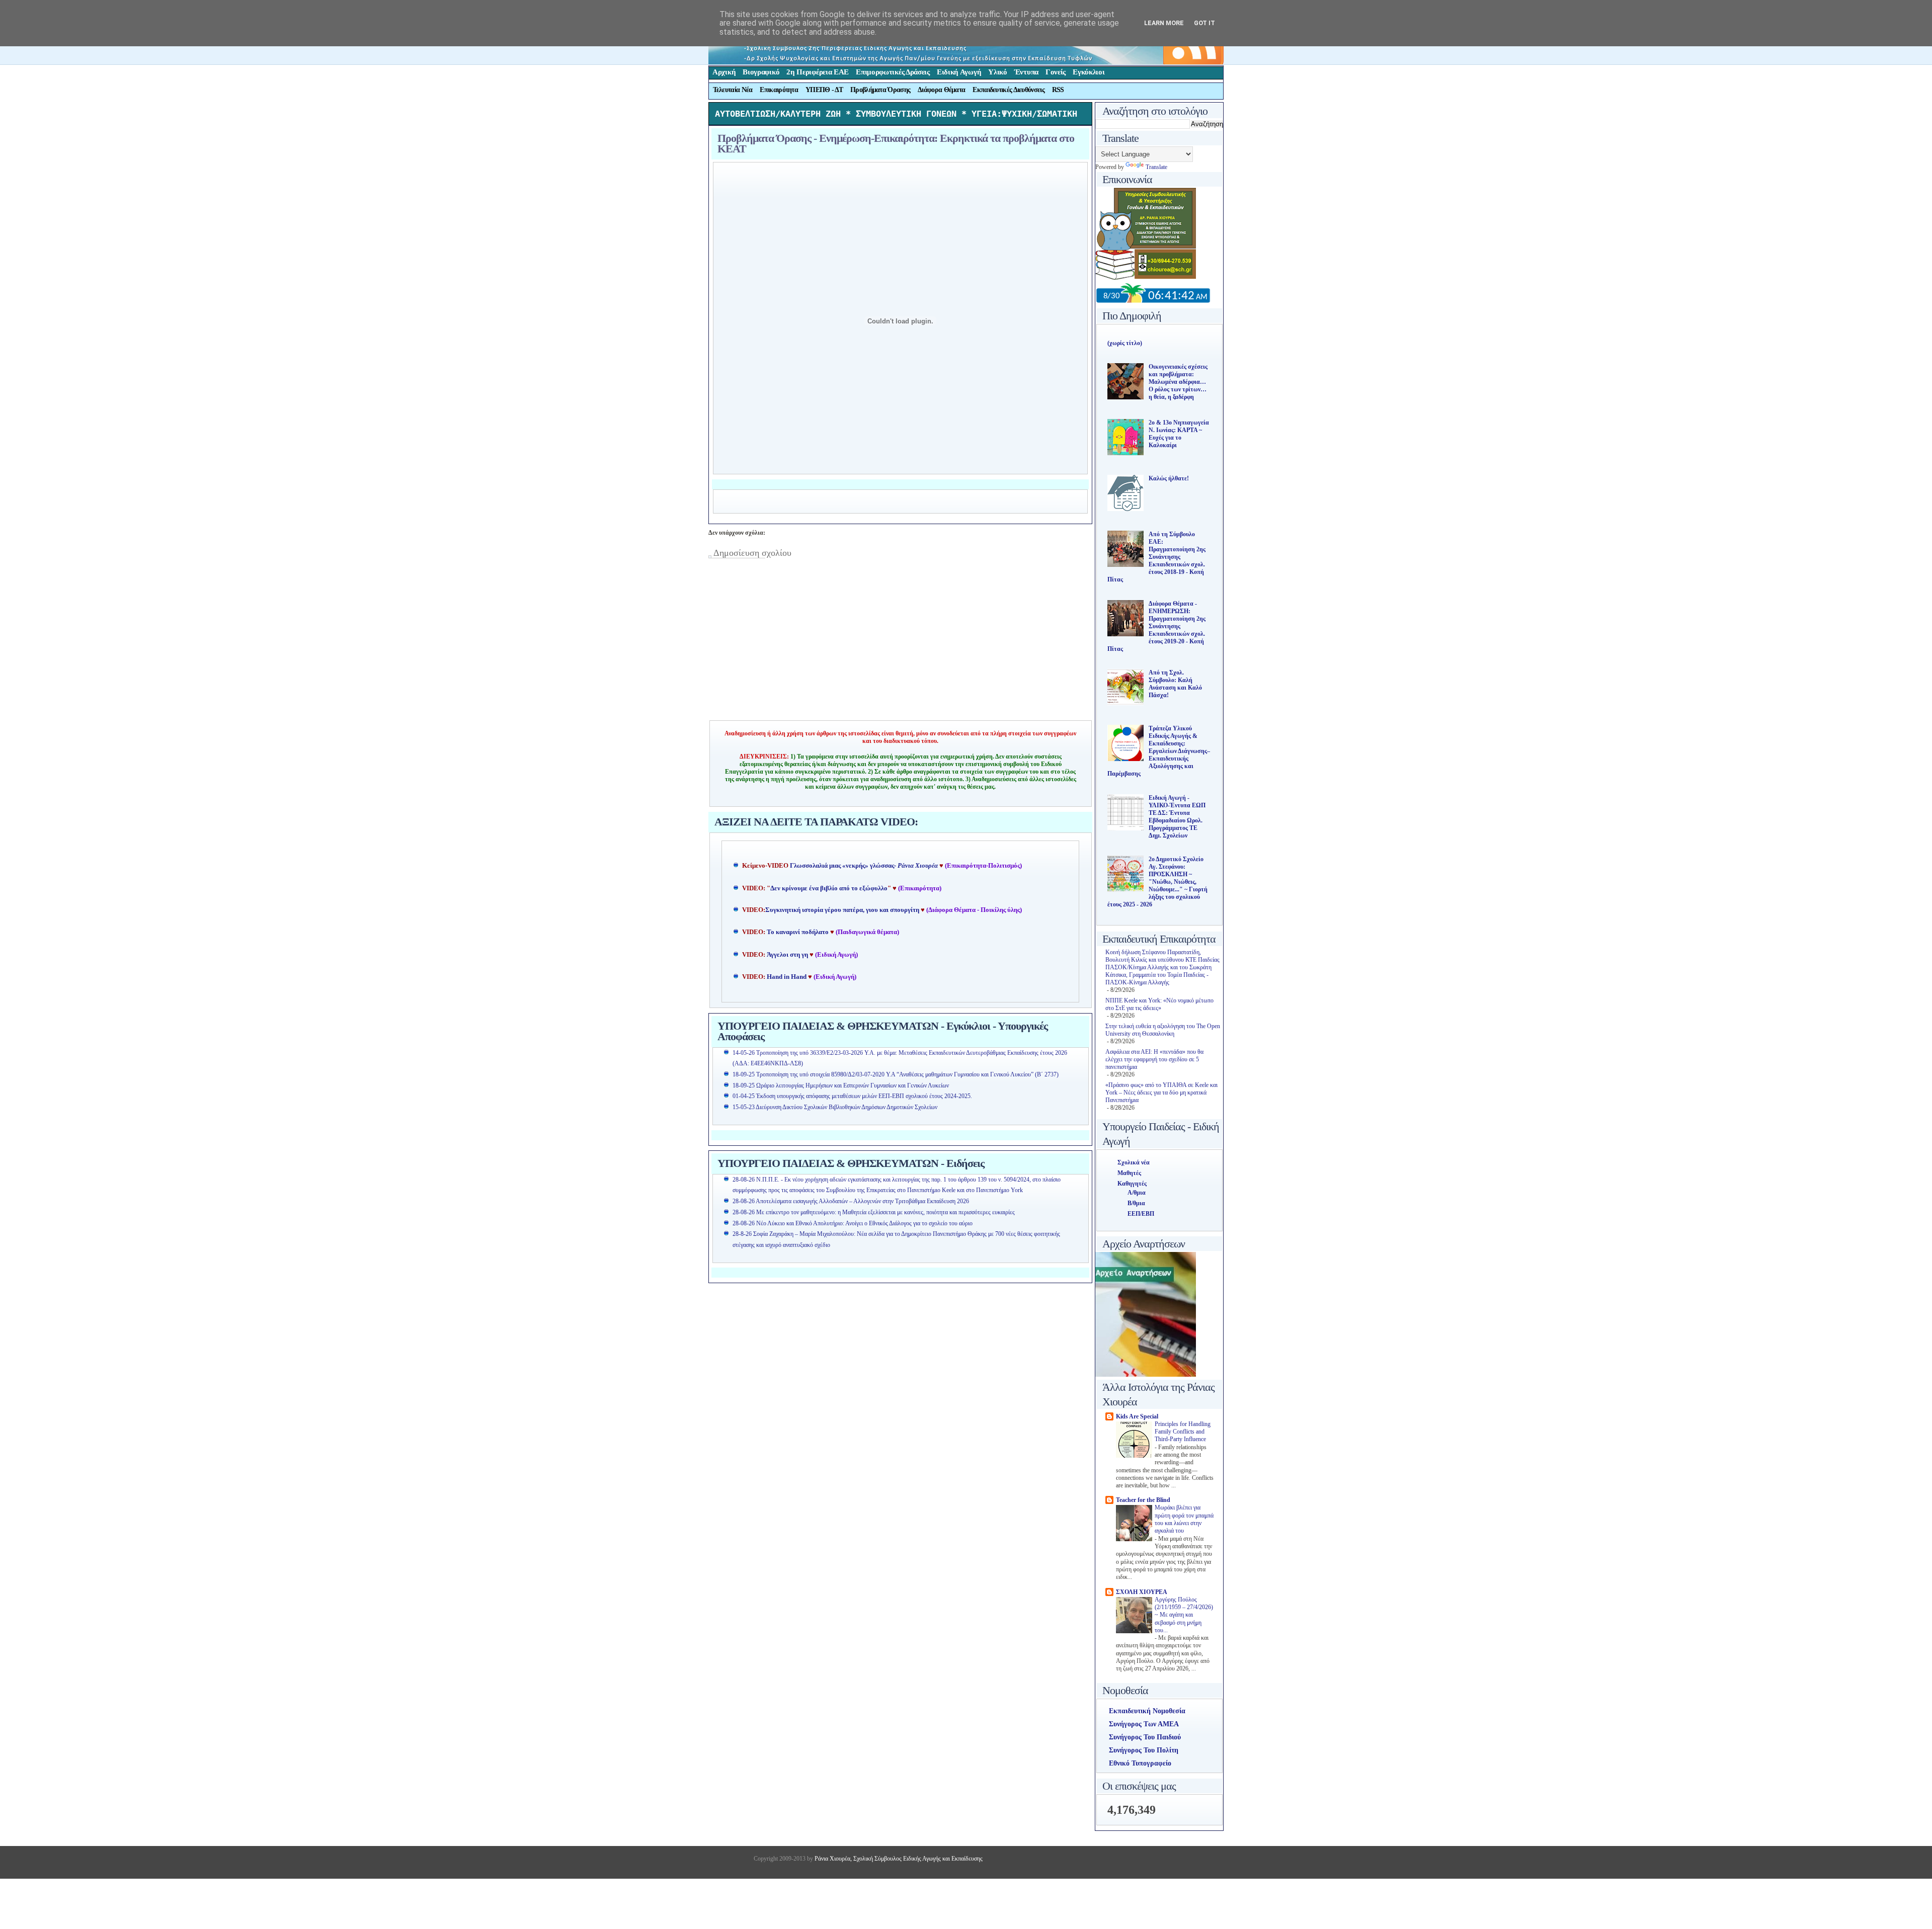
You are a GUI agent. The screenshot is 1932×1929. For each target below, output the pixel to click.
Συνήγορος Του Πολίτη (1144, 1750)
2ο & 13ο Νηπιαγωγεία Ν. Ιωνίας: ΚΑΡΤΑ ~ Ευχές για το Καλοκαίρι (1179, 434)
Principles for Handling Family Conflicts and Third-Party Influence (1183, 1432)
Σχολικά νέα (1134, 1162)
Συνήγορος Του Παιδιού (1145, 1737)
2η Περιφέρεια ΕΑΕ (818, 72)
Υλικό (998, 72)
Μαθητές (1129, 1173)
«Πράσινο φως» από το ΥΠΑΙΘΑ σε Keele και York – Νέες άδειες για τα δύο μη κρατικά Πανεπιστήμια (1161, 1093)
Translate (1156, 167)
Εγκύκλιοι (1089, 72)
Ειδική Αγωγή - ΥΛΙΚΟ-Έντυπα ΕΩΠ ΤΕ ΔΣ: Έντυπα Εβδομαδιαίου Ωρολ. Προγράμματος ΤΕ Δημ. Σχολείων (1177, 817)
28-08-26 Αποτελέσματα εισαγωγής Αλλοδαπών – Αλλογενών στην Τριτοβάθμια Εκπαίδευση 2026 (851, 1201)
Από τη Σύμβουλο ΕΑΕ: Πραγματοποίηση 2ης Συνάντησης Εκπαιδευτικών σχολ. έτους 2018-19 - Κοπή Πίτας (1156, 557)
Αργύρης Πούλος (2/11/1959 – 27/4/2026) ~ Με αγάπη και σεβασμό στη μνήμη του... (1184, 1615)
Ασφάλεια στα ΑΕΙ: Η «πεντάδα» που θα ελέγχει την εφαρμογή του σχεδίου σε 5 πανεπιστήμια (1154, 1059)
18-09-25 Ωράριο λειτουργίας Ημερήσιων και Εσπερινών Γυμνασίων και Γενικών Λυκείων (841, 1085)
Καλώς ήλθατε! (1169, 478)
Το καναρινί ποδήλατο (798, 932)
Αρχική (724, 72)
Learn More (1164, 23)
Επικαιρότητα (779, 90)
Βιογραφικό (761, 72)
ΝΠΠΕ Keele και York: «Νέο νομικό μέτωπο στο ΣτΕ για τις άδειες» (1159, 1004)
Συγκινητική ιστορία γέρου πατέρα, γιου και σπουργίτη (843, 910)
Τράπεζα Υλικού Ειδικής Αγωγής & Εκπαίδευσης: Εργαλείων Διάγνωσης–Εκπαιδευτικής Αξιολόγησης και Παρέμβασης (1159, 751)
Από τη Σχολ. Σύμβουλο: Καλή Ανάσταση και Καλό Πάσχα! (1175, 684)
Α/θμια (1137, 1193)
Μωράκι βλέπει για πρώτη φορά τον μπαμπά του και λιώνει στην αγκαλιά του (1184, 1519)
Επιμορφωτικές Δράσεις (893, 72)
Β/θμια (1136, 1203)
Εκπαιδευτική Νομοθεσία (1147, 1711)
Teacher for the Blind (1143, 1500)
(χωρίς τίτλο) (1125, 343)
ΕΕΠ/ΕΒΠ (1141, 1214)
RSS (1058, 90)
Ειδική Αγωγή (959, 72)
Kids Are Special (1137, 1416)
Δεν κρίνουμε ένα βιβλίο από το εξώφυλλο (829, 888)
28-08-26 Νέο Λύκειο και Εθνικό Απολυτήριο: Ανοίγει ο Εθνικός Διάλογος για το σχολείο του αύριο (853, 1223)
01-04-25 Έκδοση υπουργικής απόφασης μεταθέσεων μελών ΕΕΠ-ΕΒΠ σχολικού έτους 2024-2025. (852, 1096)
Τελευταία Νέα (733, 90)
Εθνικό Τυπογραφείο (1140, 1763)
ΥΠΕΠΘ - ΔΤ (824, 90)
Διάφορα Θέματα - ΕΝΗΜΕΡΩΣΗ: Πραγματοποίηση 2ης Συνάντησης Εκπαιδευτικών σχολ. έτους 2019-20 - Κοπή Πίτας (1156, 626)
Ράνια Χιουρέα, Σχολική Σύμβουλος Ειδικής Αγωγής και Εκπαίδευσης (898, 1859)
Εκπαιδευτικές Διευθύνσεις (1009, 90)
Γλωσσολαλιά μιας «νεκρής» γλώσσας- (864, 866)
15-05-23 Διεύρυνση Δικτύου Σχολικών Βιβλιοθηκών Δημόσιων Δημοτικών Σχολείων (835, 1107)
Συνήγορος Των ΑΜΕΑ (1144, 1724)
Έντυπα (1026, 72)
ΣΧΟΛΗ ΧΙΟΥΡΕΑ (1142, 1592)
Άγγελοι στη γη (788, 955)
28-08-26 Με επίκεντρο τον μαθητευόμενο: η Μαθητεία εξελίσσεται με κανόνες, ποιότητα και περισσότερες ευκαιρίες (874, 1212)
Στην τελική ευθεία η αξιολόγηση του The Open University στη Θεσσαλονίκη (1163, 1030)
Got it (1204, 23)
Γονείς (1056, 72)
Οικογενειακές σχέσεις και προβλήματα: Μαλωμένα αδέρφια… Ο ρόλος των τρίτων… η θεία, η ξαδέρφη (1178, 382)
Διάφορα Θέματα (941, 90)
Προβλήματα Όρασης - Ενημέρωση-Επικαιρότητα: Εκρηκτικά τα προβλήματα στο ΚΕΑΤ (896, 143)
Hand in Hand (787, 977)
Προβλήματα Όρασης (880, 90)
